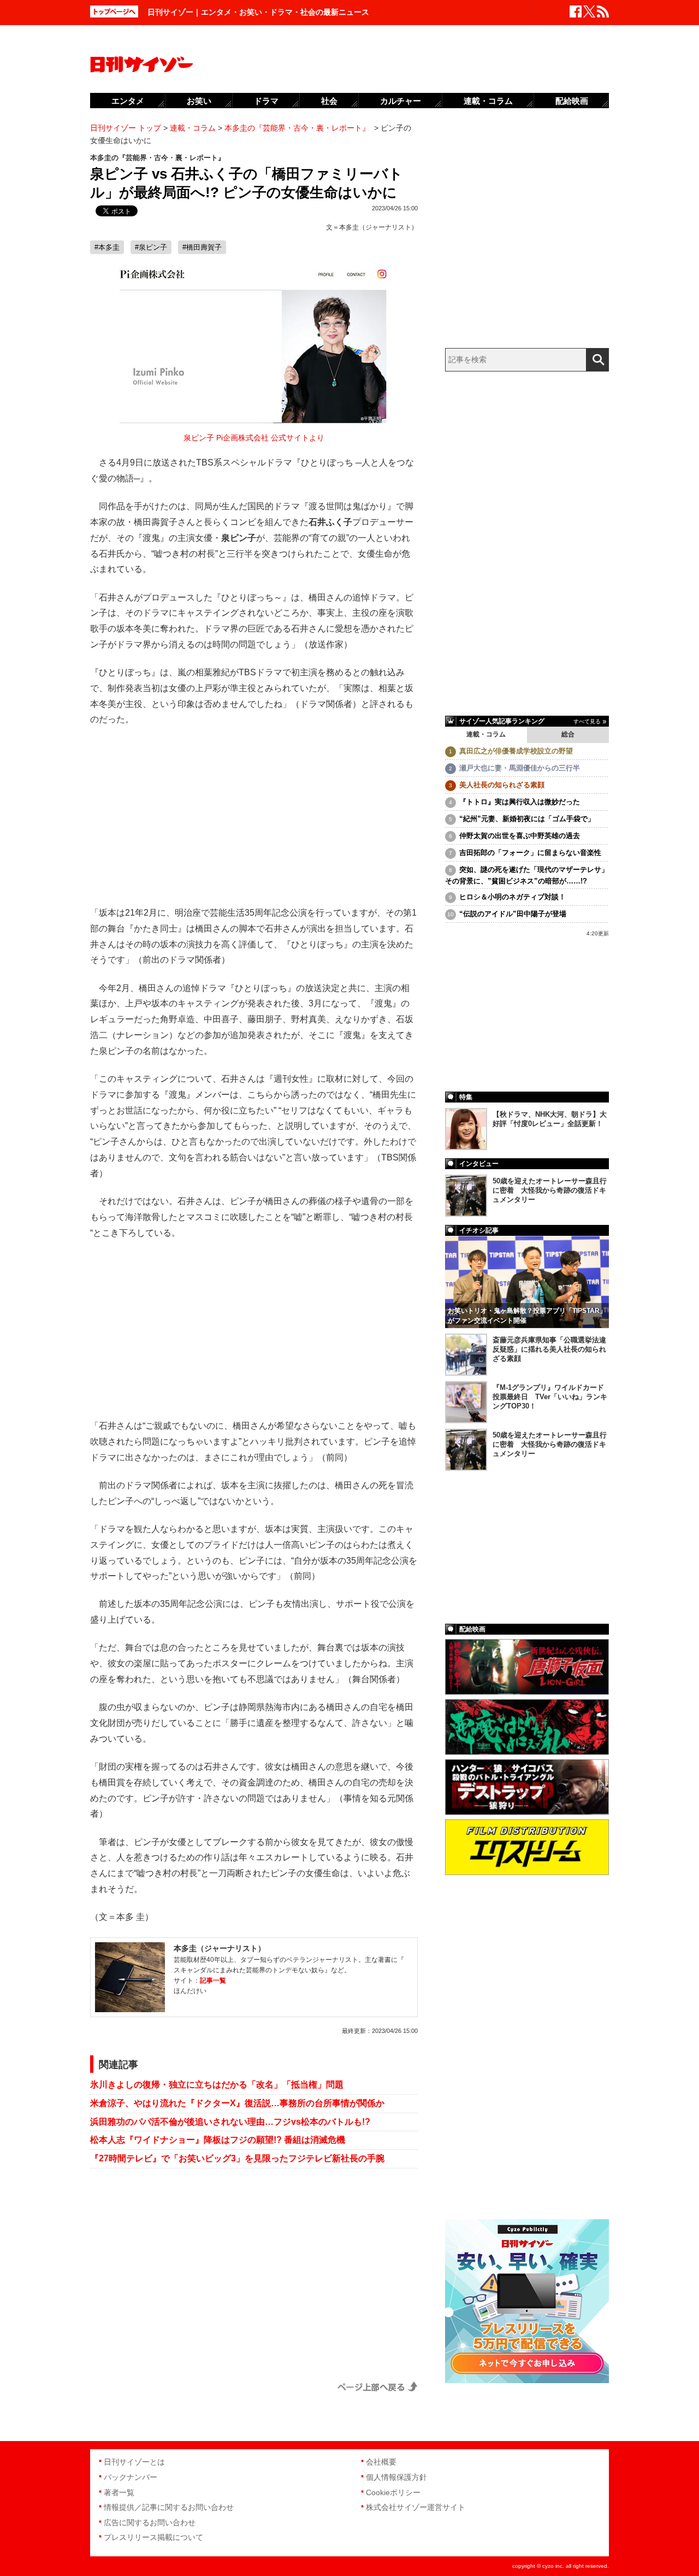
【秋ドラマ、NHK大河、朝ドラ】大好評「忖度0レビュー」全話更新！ (550, 1119)
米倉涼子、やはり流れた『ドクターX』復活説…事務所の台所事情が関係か (237, 2103)
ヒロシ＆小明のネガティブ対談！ (513, 897)
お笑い (199, 101)
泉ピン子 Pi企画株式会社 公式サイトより (254, 438)
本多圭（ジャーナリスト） (378, 227)
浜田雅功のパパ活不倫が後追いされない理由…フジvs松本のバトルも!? (230, 2122)
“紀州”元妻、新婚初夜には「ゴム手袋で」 (527, 819)
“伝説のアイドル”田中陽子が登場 (513, 914)
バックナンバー (131, 2477)
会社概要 (381, 2462)
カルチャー (401, 101)
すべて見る (587, 721)
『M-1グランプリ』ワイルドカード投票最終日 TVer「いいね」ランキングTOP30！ (550, 1397)
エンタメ (128, 101)
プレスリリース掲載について (153, 2537)
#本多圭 (107, 247)
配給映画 (572, 101)
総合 (568, 734)
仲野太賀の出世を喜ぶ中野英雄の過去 (520, 836)
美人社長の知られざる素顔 (502, 785)
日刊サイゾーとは (134, 2462)
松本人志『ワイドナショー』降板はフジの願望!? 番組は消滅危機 (218, 2140)
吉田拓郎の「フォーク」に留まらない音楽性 (530, 853)
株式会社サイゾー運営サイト (416, 2507)
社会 (329, 101)
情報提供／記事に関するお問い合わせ (169, 2507)
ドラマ (266, 101)
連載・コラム (486, 734)
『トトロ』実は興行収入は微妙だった (520, 802)
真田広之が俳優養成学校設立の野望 (516, 751)
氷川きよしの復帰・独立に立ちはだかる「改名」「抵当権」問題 (217, 2085)
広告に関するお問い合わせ (150, 2522)
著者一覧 (119, 2492)
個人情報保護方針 (396, 2477)
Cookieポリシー (393, 2492)
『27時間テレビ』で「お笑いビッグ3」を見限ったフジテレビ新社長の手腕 (237, 2158)
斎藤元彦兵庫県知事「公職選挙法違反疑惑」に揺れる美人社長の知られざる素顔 (549, 1349)
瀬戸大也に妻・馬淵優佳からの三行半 (520, 768)
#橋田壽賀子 (202, 247)
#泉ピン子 (151, 247)
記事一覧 (213, 1980)
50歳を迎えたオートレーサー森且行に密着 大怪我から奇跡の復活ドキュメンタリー (550, 1190)
